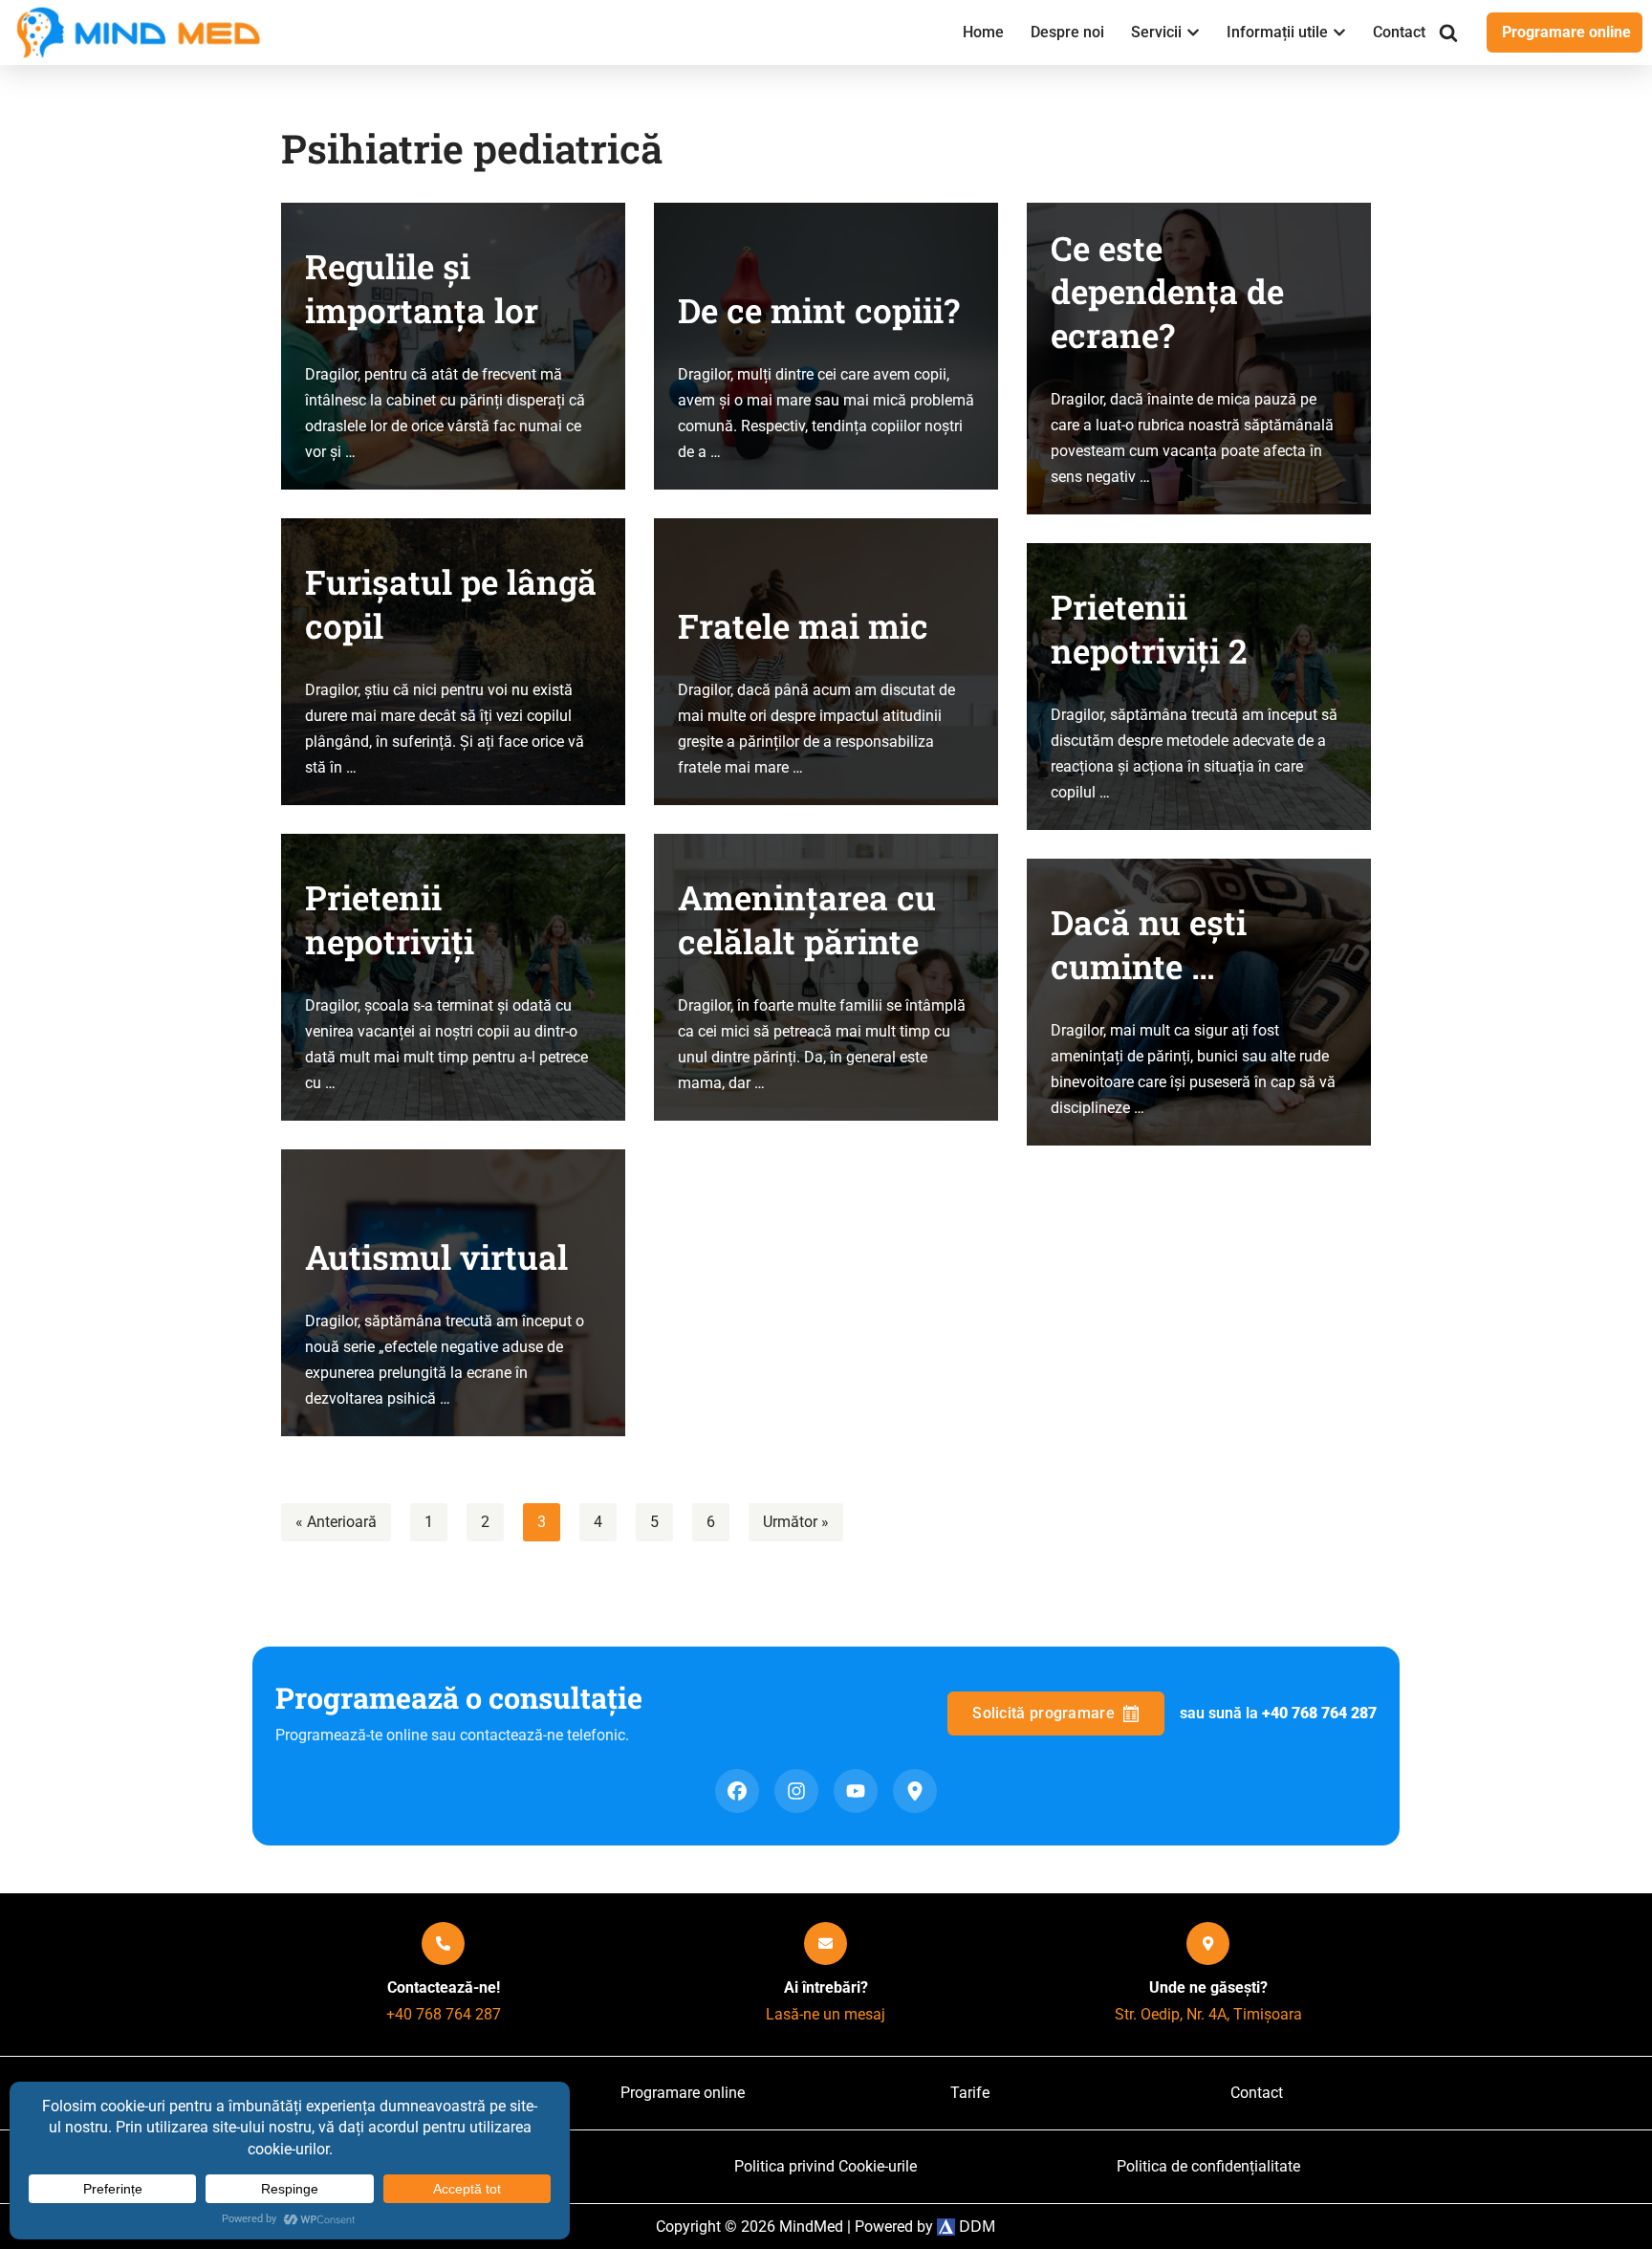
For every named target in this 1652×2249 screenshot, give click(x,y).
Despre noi (1067, 32)
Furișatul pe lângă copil (451, 604)
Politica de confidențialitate (1208, 2166)
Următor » (796, 1522)
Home (983, 32)
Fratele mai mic (803, 626)
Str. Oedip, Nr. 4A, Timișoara (1208, 2014)
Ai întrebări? (826, 1987)
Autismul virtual (436, 1257)
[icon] (443, 1943)
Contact (1399, 32)
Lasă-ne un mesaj (826, 2014)
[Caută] (1448, 33)
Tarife (970, 2093)
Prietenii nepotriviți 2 (1149, 629)
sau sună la (1278, 1713)
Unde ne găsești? (1208, 1987)
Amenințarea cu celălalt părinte (807, 919)
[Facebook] (737, 1791)
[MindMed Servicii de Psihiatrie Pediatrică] (143, 33)
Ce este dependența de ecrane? (1167, 292)
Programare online (1566, 32)
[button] (1193, 33)
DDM (976, 2226)
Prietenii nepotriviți (390, 919)
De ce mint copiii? (819, 310)
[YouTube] (856, 1791)
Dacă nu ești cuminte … (1149, 944)
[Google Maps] (915, 1791)
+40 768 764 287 (444, 2014)
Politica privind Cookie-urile (826, 2166)
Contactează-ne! (444, 1987)
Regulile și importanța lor (422, 288)
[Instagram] (796, 1791)
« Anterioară (336, 1522)
